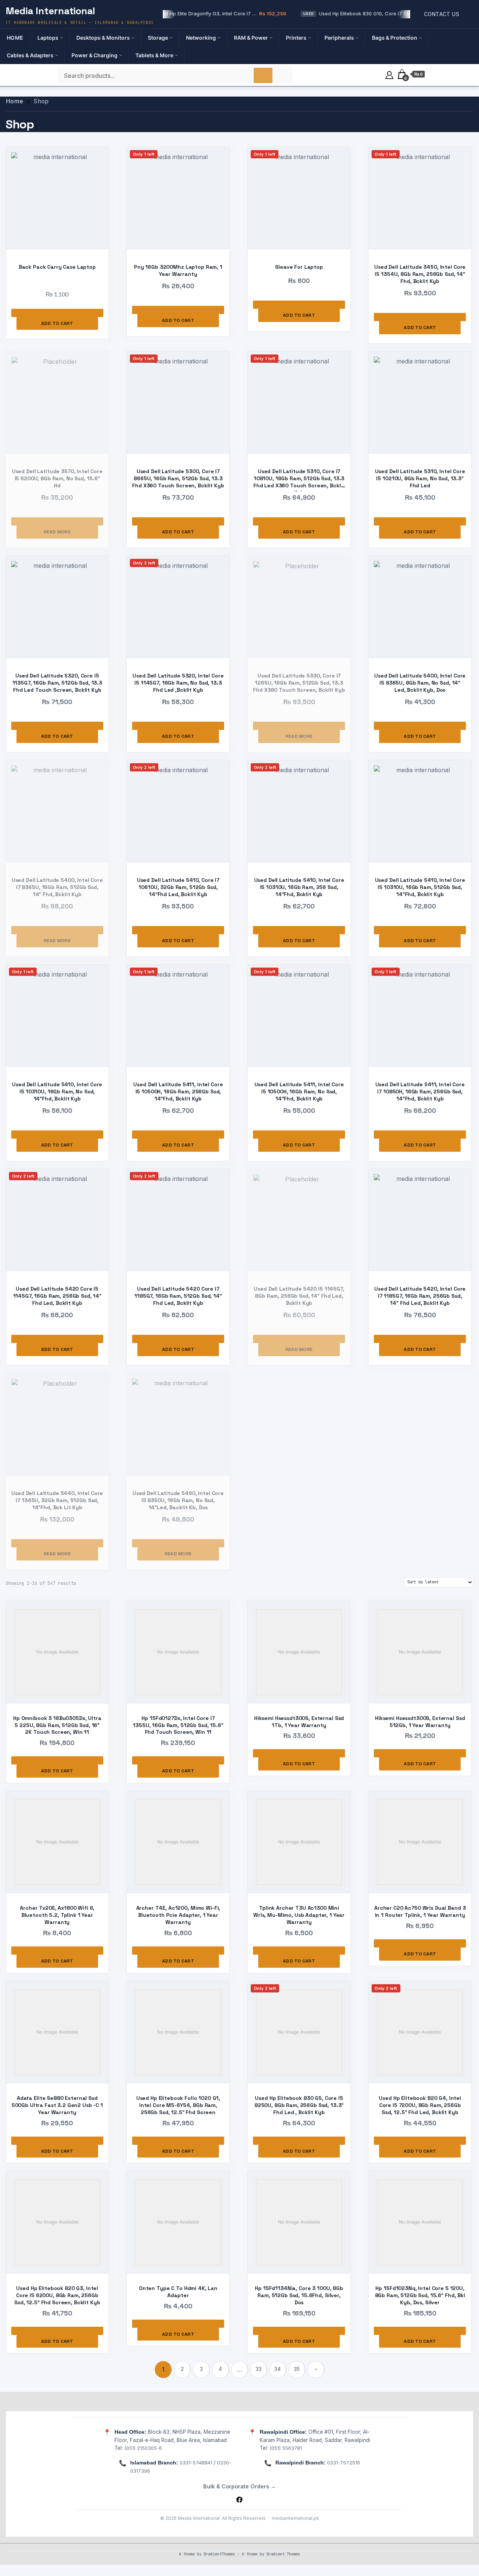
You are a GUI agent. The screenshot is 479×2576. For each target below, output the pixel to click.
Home (15, 38)
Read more (57, 532)
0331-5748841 (196, 2463)
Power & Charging (94, 55)
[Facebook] (239, 2500)
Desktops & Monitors (103, 38)
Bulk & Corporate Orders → (239, 2486)
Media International (50, 11)
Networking (201, 38)
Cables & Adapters (30, 55)
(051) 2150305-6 (143, 2448)
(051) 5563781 (286, 2448)
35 (297, 2369)
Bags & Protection (395, 38)
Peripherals (339, 38)
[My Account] (389, 74)
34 (278, 2369)
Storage (158, 38)
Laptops (48, 38)
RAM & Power (251, 38)
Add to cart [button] (57, 323)
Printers (296, 38)
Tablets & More (154, 55)
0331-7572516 (344, 2463)
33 (259, 2369)
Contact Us (442, 14)
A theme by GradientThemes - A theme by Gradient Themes (239, 2554)
